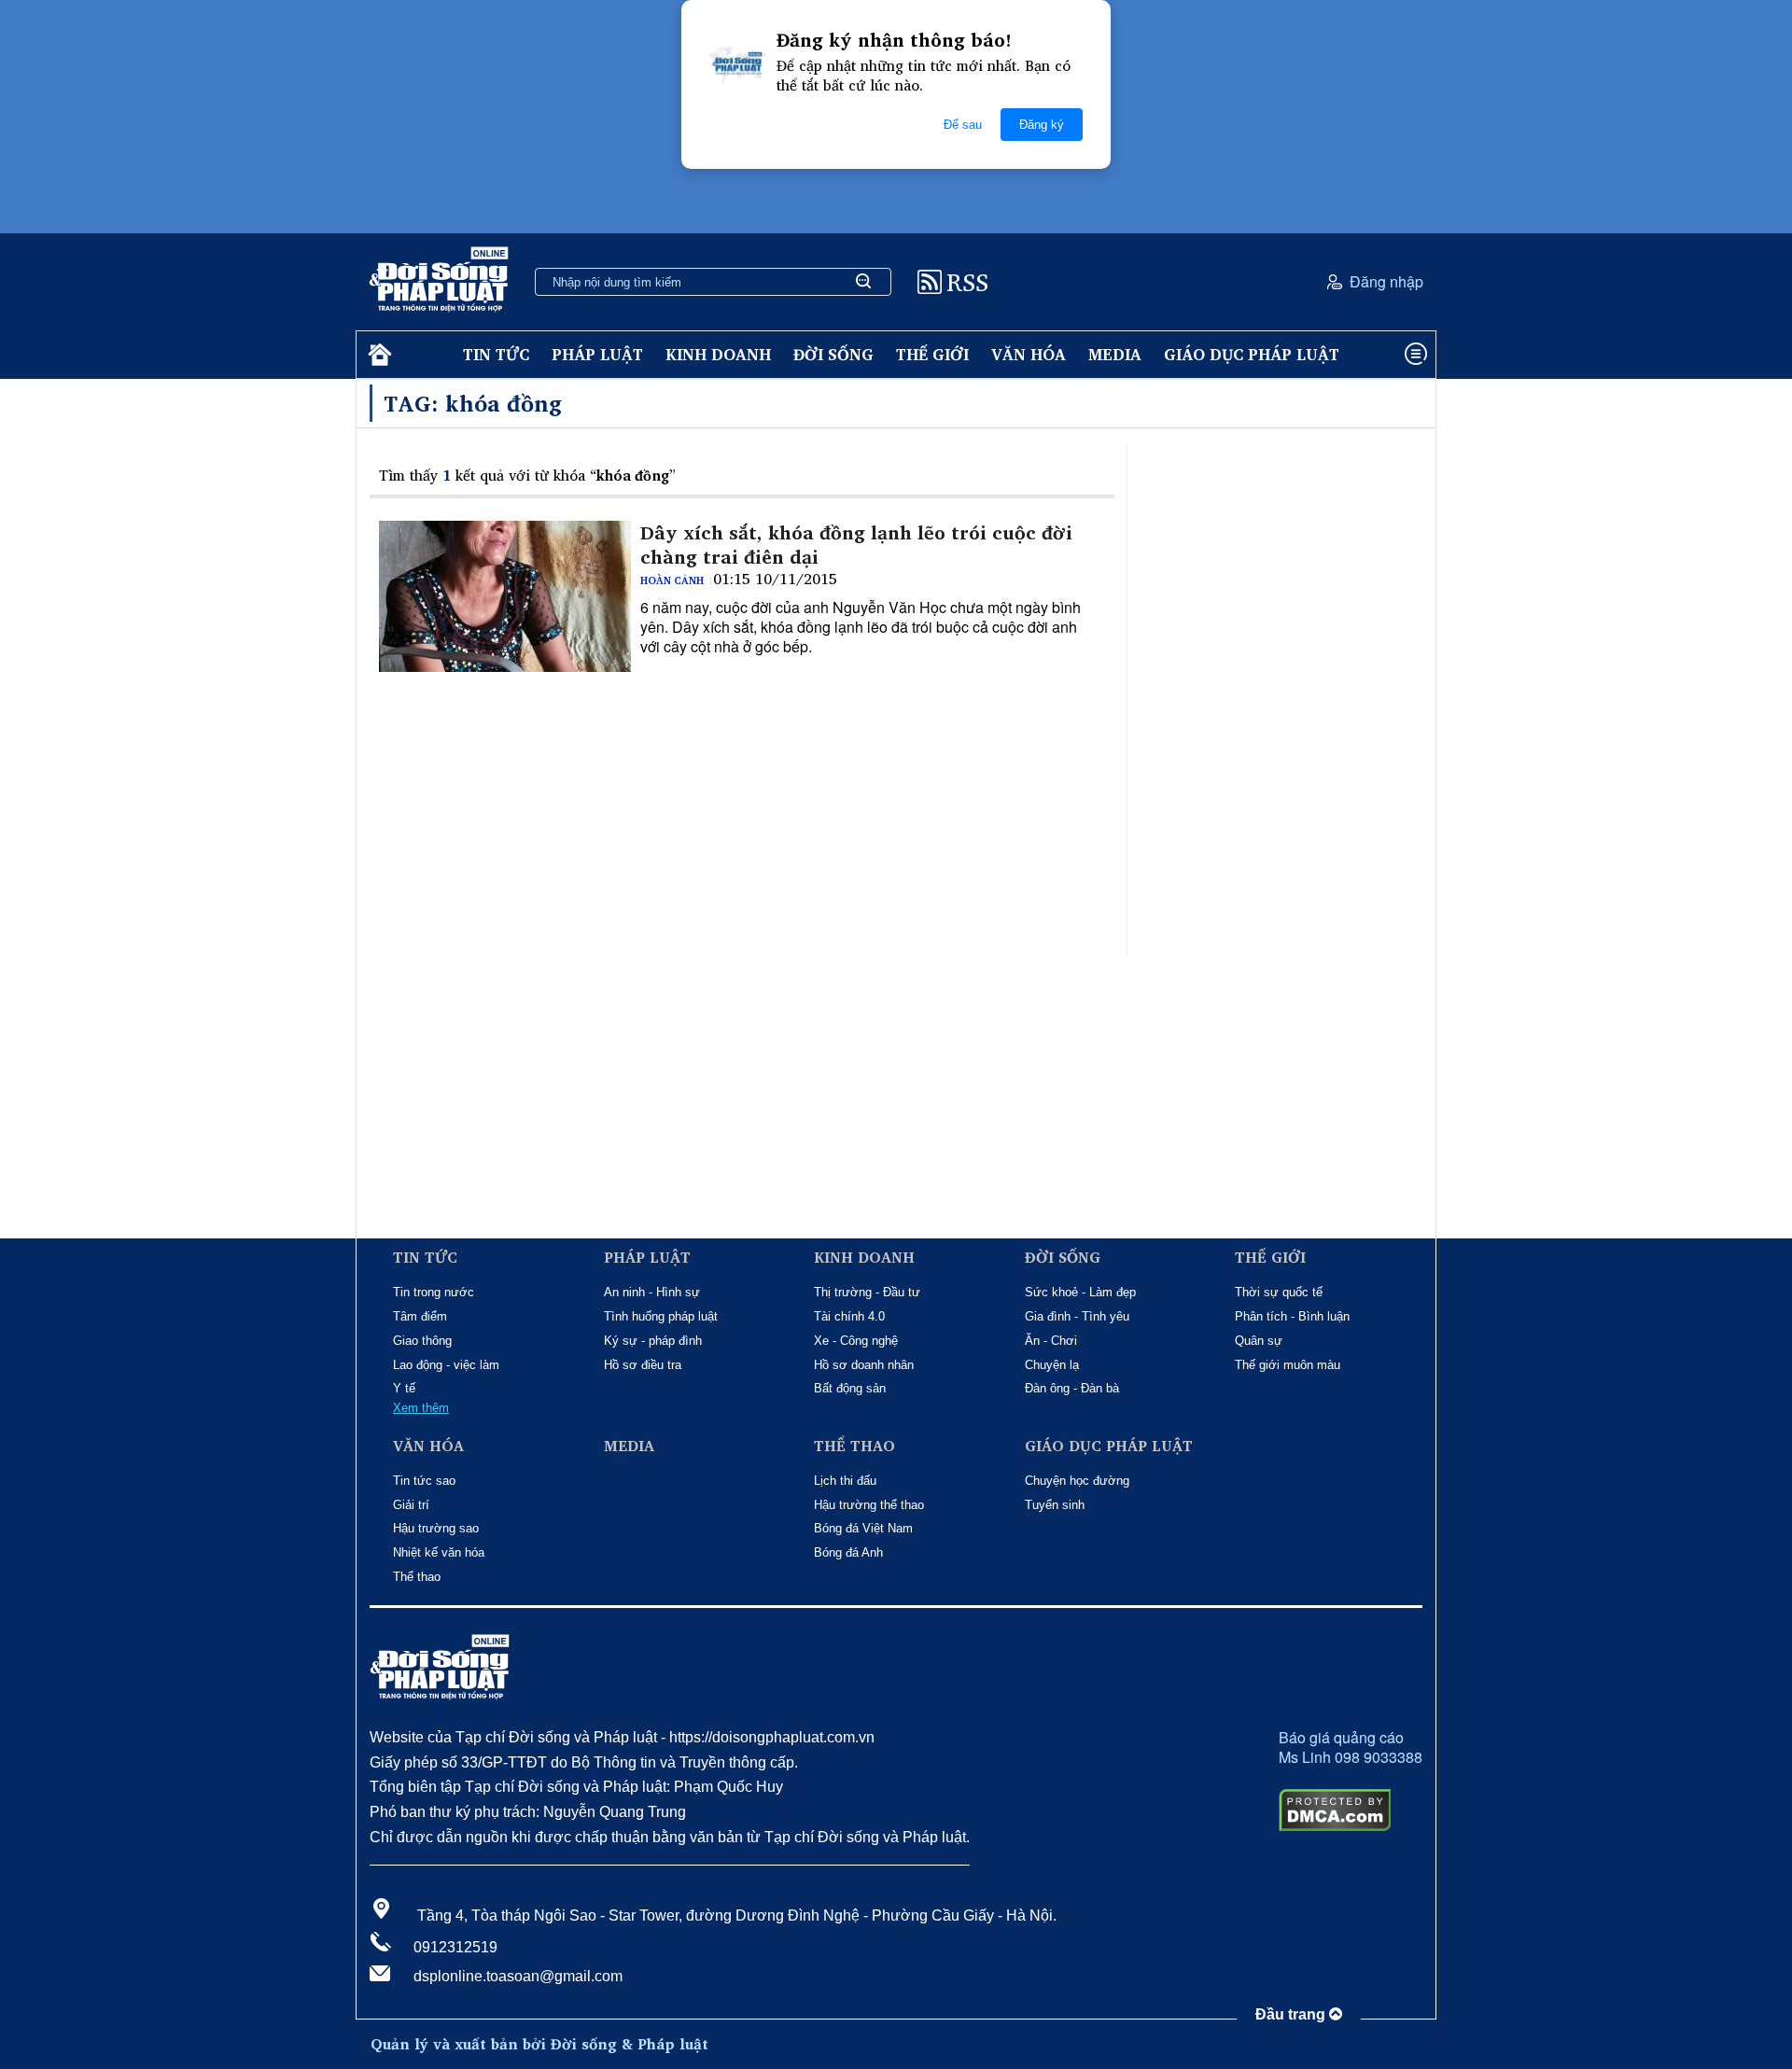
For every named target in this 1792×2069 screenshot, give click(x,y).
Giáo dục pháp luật (1252, 354)
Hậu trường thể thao (869, 1505)
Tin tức (496, 354)
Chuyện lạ (1052, 1365)
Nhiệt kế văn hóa (439, 1552)
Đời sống (833, 354)
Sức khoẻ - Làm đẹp (1080, 1292)
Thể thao (417, 1577)
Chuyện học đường (1077, 1481)
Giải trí (411, 1505)
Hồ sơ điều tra (643, 1365)
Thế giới (932, 354)
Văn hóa (1029, 354)
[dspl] (378, 355)
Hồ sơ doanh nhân (864, 1365)
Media (1115, 354)
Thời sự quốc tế (1279, 1292)
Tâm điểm (420, 1316)
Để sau (963, 125)
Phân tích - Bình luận (1292, 1316)
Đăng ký (1042, 125)
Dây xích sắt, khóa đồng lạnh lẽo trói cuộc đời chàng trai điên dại (856, 545)
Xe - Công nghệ (856, 1341)
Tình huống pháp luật (661, 1316)
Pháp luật (597, 354)
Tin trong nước (434, 1292)
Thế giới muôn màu (1288, 1365)
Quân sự (1259, 1341)
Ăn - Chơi (1051, 1341)
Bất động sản (850, 1388)
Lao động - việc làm (446, 1365)
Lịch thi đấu (845, 1481)
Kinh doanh (718, 354)
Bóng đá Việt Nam (863, 1528)
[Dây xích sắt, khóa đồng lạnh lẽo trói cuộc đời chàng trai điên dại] (505, 596)
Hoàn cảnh (672, 580)
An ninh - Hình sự (652, 1292)
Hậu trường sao (436, 1528)
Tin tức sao (424, 1481)
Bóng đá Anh (848, 1552)
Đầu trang (1292, 2014)
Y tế (404, 1388)
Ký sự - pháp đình (653, 1341)
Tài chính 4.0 (849, 1316)
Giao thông (422, 1341)
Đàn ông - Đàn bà (1072, 1388)
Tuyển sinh (1055, 1505)
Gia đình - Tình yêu (1077, 1316)
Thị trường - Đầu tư (867, 1292)
